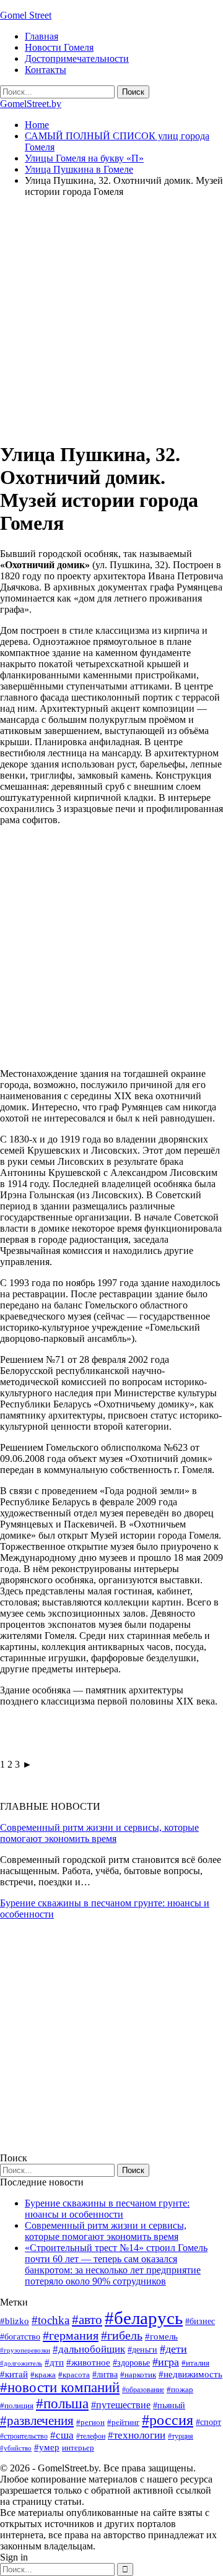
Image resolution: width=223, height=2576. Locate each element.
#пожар (180, 2389)
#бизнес (200, 2321)
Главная (42, 36)
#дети (173, 2349)
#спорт (208, 2422)
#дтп (54, 2362)
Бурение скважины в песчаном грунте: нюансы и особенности (107, 2209)
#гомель (161, 2336)
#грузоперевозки (25, 2350)
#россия (168, 2420)
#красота (74, 2375)
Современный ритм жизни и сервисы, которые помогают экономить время (99, 1833)
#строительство (24, 2436)
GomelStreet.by (31, 104)
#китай (14, 2374)
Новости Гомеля (59, 47)
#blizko (15, 2321)
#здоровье (131, 2363)
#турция (181, 2436)
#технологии (137, 2435)
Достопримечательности (77, 58)
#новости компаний (60, 2388)
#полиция (17, 2405)
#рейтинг (123, 2422)
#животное (88, 2362)
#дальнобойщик (89, 2349)
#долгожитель (21, 2363)
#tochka (50, 2320)
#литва (105, 2375)
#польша (62, 2404)
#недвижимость (190, 2374)
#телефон (91, 2436)
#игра (166, 2362)
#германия (71, 2335)
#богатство (20, 2336)
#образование (143, 2390)
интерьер (78, 2448)
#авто (87, 2320)
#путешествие (121, 2405)
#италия (195, 2363)
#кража (43, 2375)
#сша (62, 2435)
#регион (90, 2422)
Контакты (46, 70)
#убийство (16, 2448)
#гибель (122, 2336)
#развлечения (37, 2421)
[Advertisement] (111, 319)
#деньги (142, 2350)
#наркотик (138, 2375)
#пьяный (169, 2405)
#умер (47, 2447)
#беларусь (144, 2318)
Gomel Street (26, 15)
